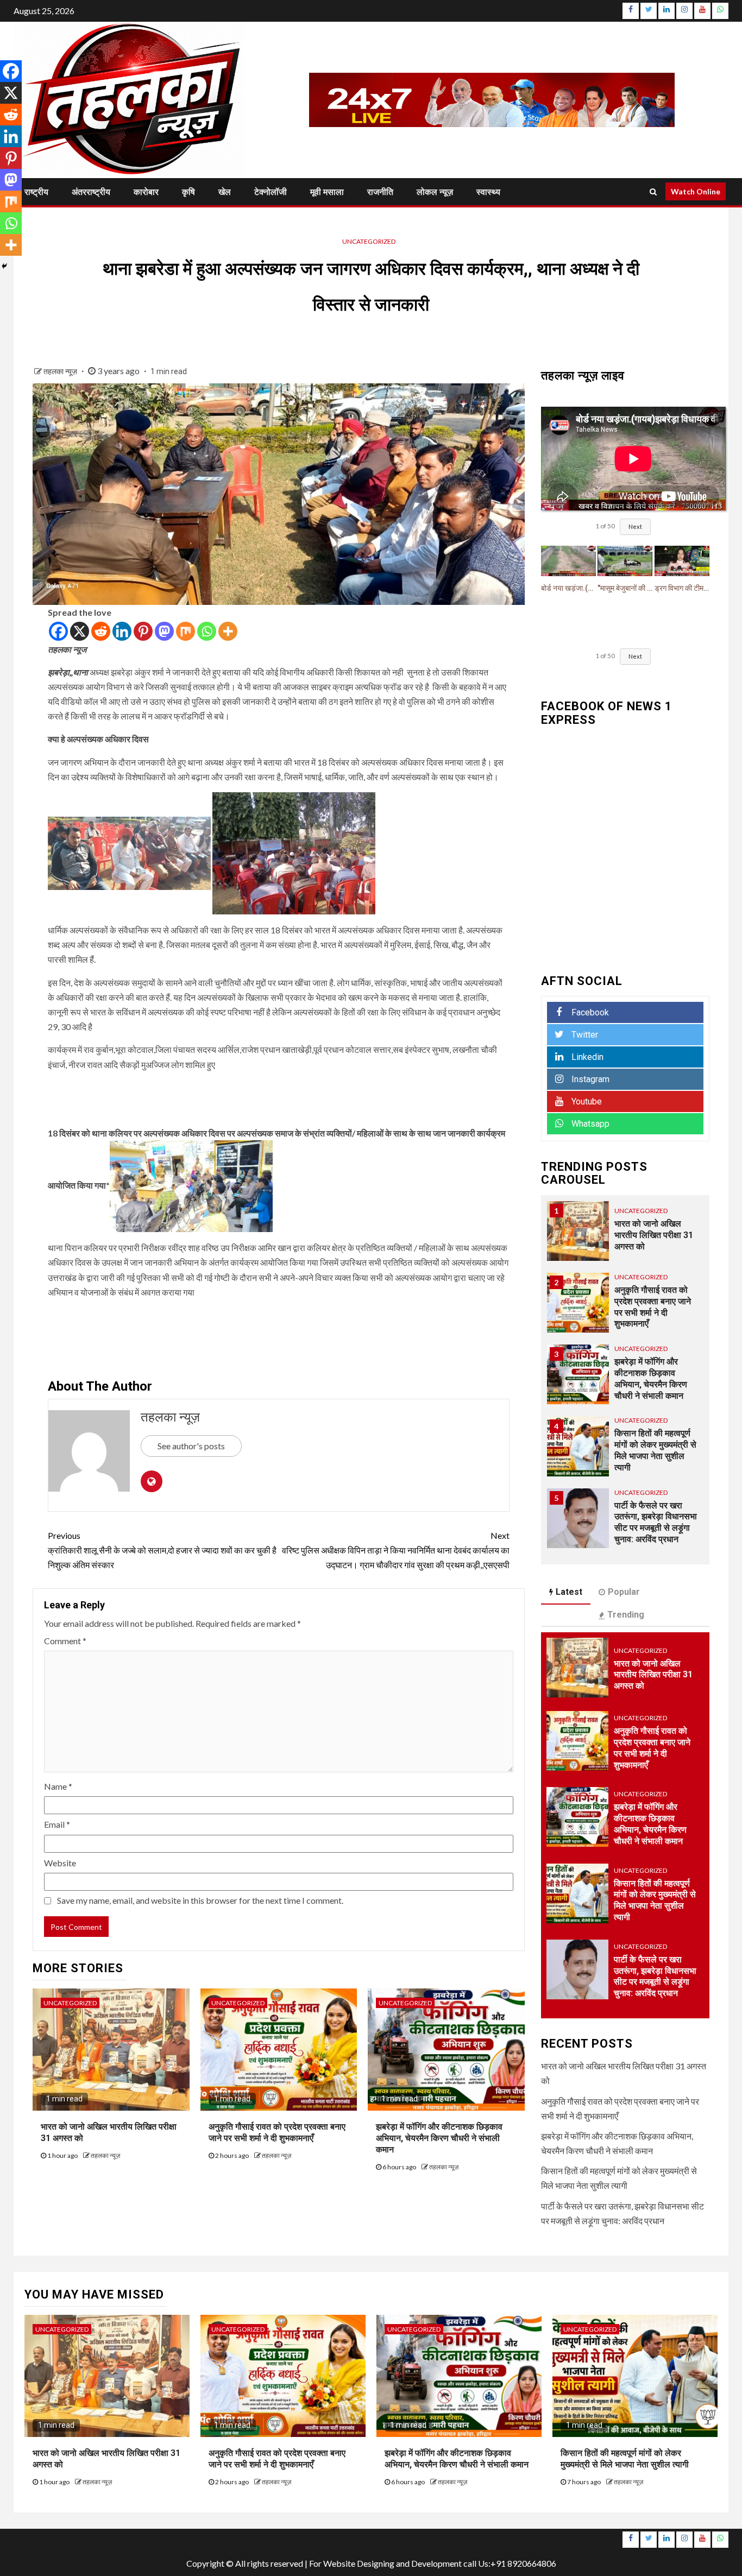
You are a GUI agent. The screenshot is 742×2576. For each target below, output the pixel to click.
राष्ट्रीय (36, 192)
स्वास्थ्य (488, 192)
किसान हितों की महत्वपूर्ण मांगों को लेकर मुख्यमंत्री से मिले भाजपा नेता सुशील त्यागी (655, 1900)
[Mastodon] (164, 631)
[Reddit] (101, 631)
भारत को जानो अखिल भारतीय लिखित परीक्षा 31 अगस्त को (654, 1235)
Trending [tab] (626, 1615)
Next (635, 526)
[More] (228, 631)
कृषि (188, 192)
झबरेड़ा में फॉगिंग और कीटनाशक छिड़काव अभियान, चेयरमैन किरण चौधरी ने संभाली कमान (439, 2138)
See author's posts (191, 1446)
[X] (80, 631)
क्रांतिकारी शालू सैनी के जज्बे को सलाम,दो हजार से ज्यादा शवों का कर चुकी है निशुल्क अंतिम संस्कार (162, 1550)
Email (57, 1824)
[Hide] (4, 266)
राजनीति (380, 192)
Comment (65, 1641)
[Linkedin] (122, 631)
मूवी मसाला (327, 192)
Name (58, 1786)
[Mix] (185, 631)
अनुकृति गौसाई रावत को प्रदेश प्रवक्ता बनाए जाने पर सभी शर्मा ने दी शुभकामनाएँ (277, 2132)
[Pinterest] (143, 631)
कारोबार (146, 192)
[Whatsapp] (207, 631)
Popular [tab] (624, 1592)
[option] (625, 1236)
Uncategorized (369, 241)
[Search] (653, 192)
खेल (225, 192)
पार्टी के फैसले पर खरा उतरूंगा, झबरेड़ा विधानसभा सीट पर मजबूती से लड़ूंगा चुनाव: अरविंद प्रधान (655, 1976)
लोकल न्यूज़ (435, 192)
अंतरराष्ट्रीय (91, 192)
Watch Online (696, 191)
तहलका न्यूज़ (61, 371)
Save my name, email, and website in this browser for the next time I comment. (200, 1900)
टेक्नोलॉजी (271, 192)
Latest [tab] (569, 1592)
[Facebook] (58, 631)
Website (60, 1863)
